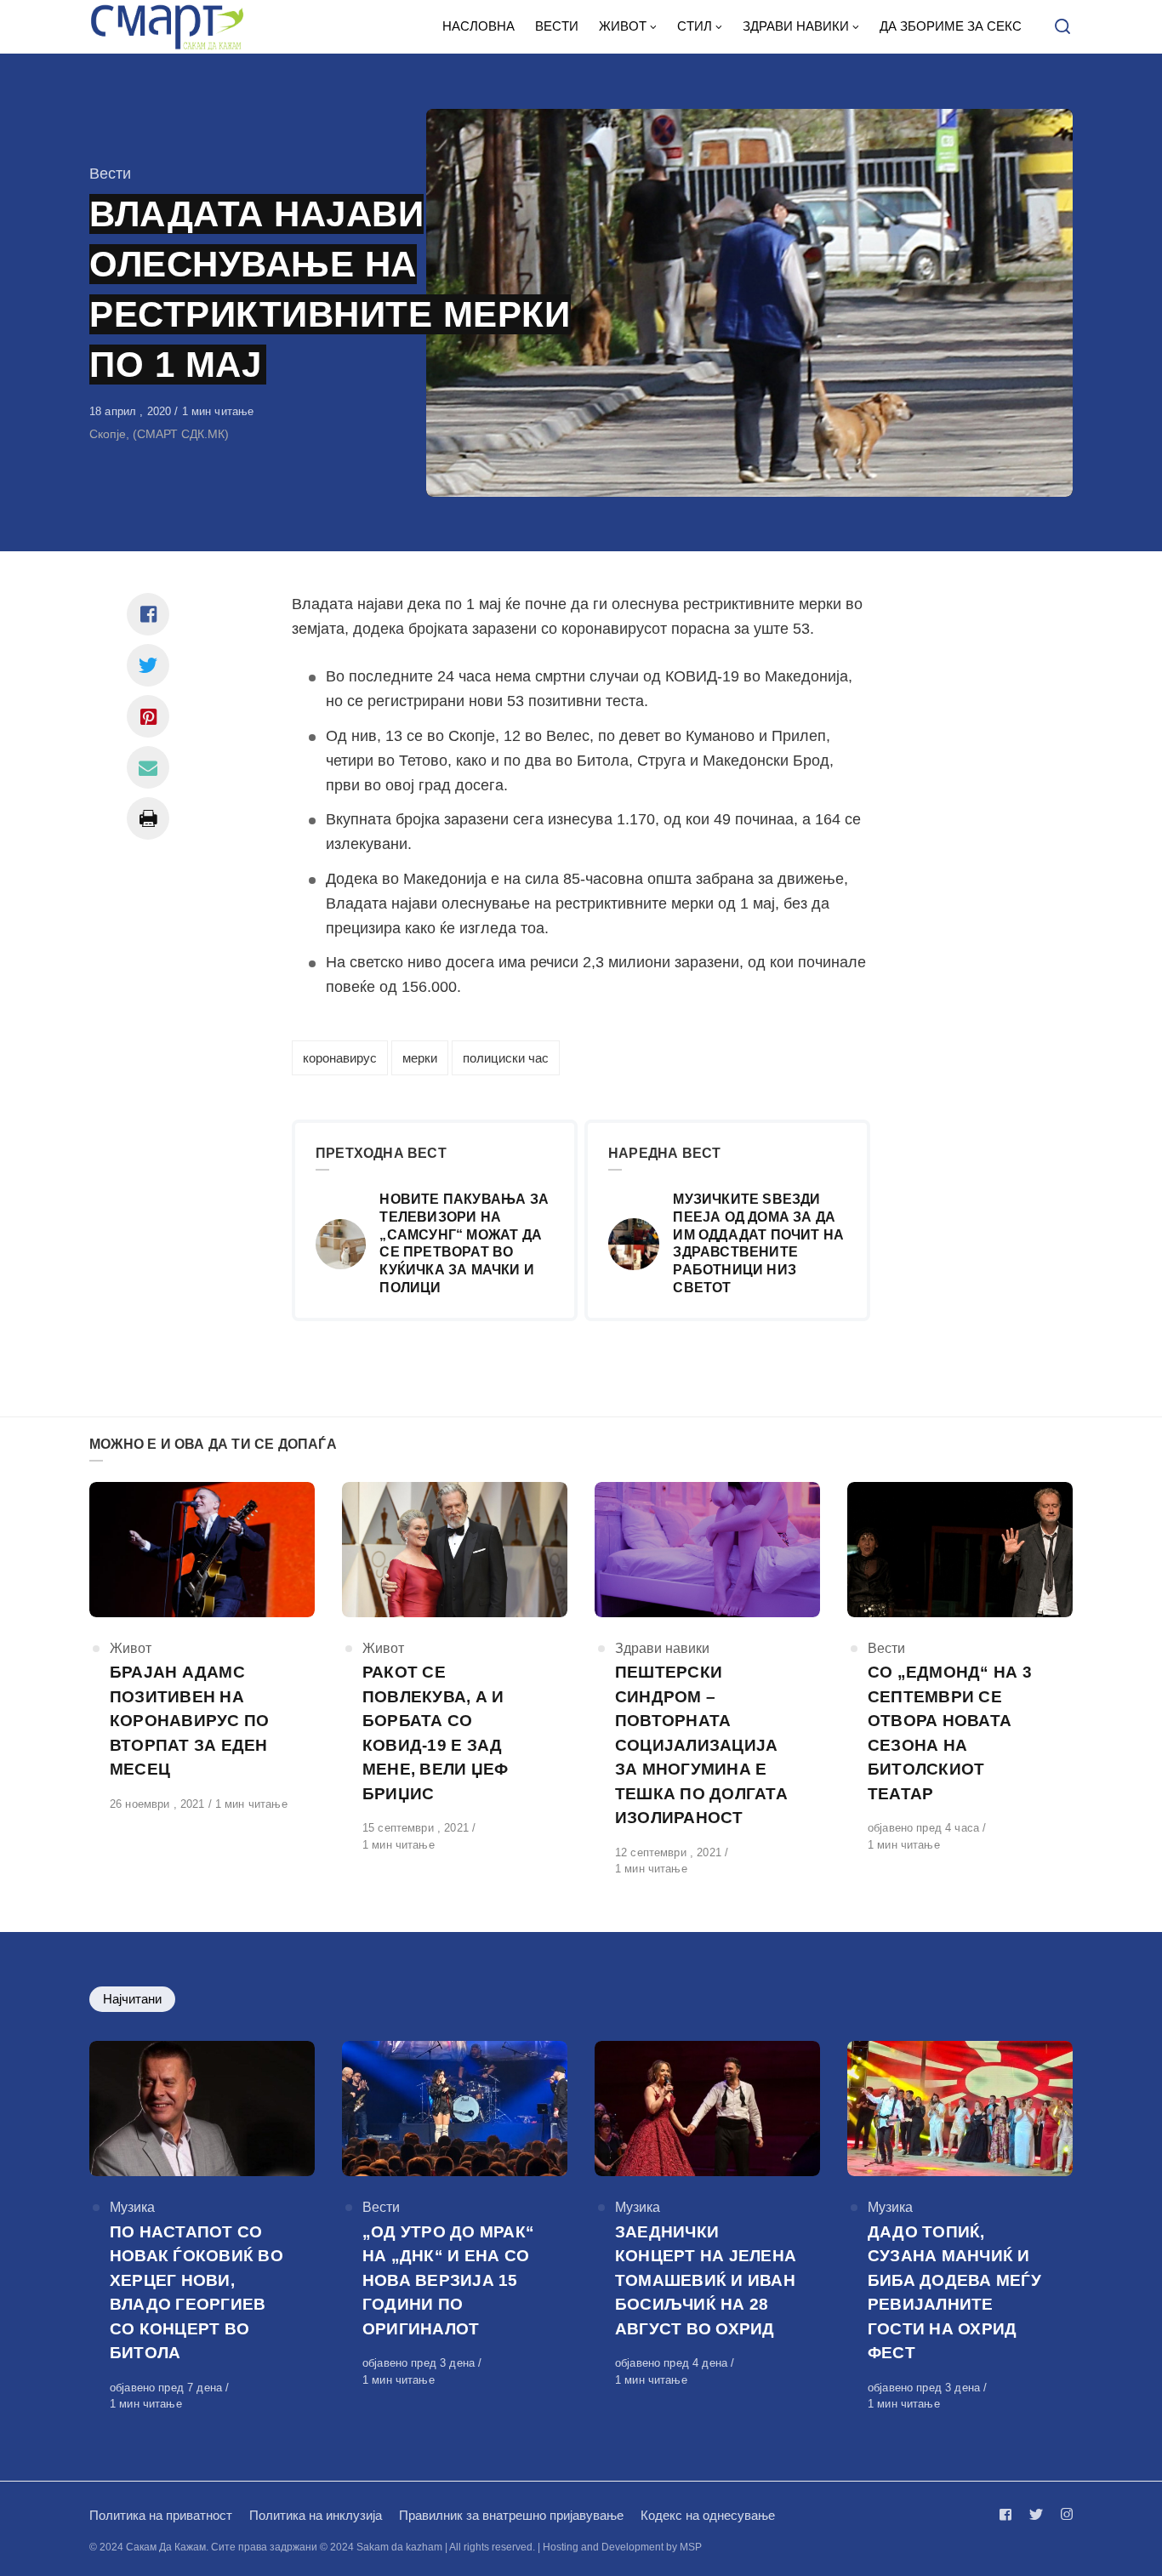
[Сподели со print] (148, 818)
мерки (420, 1058)
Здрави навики (662, 1648)
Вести (110, 174)
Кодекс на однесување (708, 2515)
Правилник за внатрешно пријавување (511, 2515)
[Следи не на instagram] (1063, 2514)
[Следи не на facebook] (1009, 2514)
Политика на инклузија (316, 2515)
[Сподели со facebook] (148, 614)
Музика (132, 2207)
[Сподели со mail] (148, 767)
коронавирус (340, 1058)
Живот (131, 1648)
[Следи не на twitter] (1036, 2514)
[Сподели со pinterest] (148, 716)
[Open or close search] (1062, 27)
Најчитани (132, 1999)
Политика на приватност (161, 2515)
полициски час (506, 1058)
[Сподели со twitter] (148, 665)
